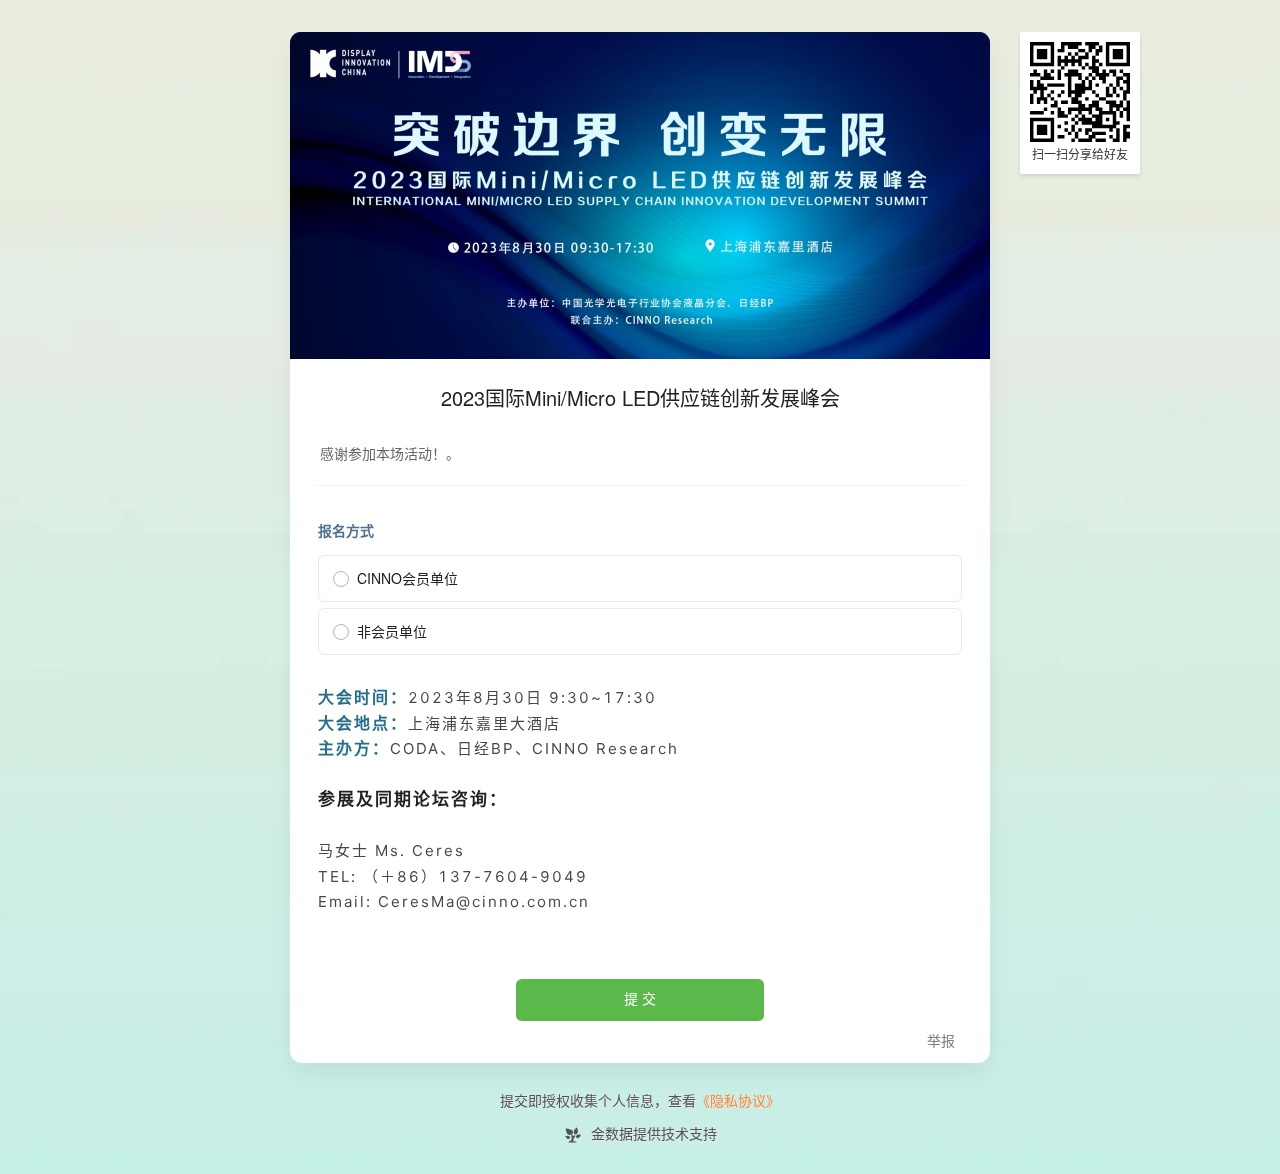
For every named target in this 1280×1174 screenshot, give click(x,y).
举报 (941, 1041)
